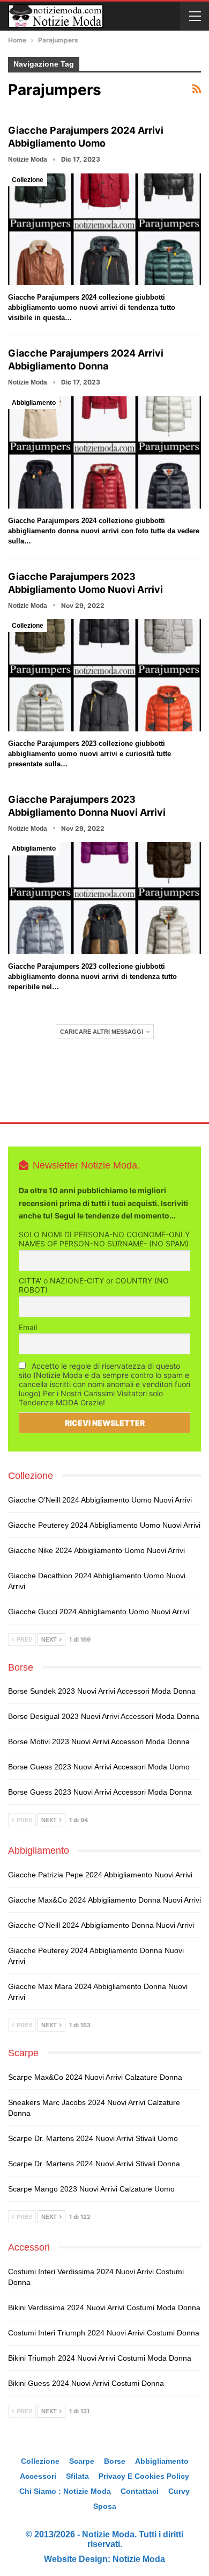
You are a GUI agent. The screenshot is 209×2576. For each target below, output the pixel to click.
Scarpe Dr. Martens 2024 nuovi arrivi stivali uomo (93, 2138)
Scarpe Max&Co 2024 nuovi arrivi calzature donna (95, 2077)
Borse (115, 2461)
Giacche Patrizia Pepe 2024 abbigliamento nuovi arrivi (100, 1875)
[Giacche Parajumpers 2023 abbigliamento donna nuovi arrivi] (104, 898)
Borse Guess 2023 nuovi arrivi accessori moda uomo (99, 1767)
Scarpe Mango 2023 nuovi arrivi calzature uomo (91, 2189)
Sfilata (77, 2476)
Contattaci (140, 2491)
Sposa (105, 2506)
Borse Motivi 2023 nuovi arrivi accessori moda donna (99, 1741)
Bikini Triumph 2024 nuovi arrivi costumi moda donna (100, 2358)
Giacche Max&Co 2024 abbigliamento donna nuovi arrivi (104, 1900)
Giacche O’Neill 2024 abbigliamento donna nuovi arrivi (101, 1925)
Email (28, 1327)
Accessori (38, 2476)
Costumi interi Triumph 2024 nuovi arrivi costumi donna (104, 2333)
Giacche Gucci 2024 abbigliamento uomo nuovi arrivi (99, 1612)
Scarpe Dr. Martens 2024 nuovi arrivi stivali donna (94, 2164)
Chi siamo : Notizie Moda (65, 2491)
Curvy (179, 2491)
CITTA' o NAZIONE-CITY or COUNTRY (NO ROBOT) (94, 1285)
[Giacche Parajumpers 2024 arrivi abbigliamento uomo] (104, 230)
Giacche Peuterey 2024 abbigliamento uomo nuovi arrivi (104, 1525)
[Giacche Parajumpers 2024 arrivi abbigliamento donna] (104, 452)
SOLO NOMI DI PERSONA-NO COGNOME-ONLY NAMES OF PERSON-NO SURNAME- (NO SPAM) (104, 1239)
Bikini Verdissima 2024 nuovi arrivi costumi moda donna (104, 2307)
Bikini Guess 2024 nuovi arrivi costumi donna (86, 2383)
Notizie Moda (139, 2559)
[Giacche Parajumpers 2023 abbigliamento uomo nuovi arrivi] (104, 675)
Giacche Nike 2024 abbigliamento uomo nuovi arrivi (96, 1550)
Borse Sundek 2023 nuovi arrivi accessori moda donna (102, 1691)
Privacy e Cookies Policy (144, 2476)
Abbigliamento (34, 403)
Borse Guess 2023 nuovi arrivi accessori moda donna (100, 1792)
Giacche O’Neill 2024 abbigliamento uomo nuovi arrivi (100, 1500)
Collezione (28, 180)
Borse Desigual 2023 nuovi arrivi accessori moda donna (104, 1716)
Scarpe (82, 2461)
